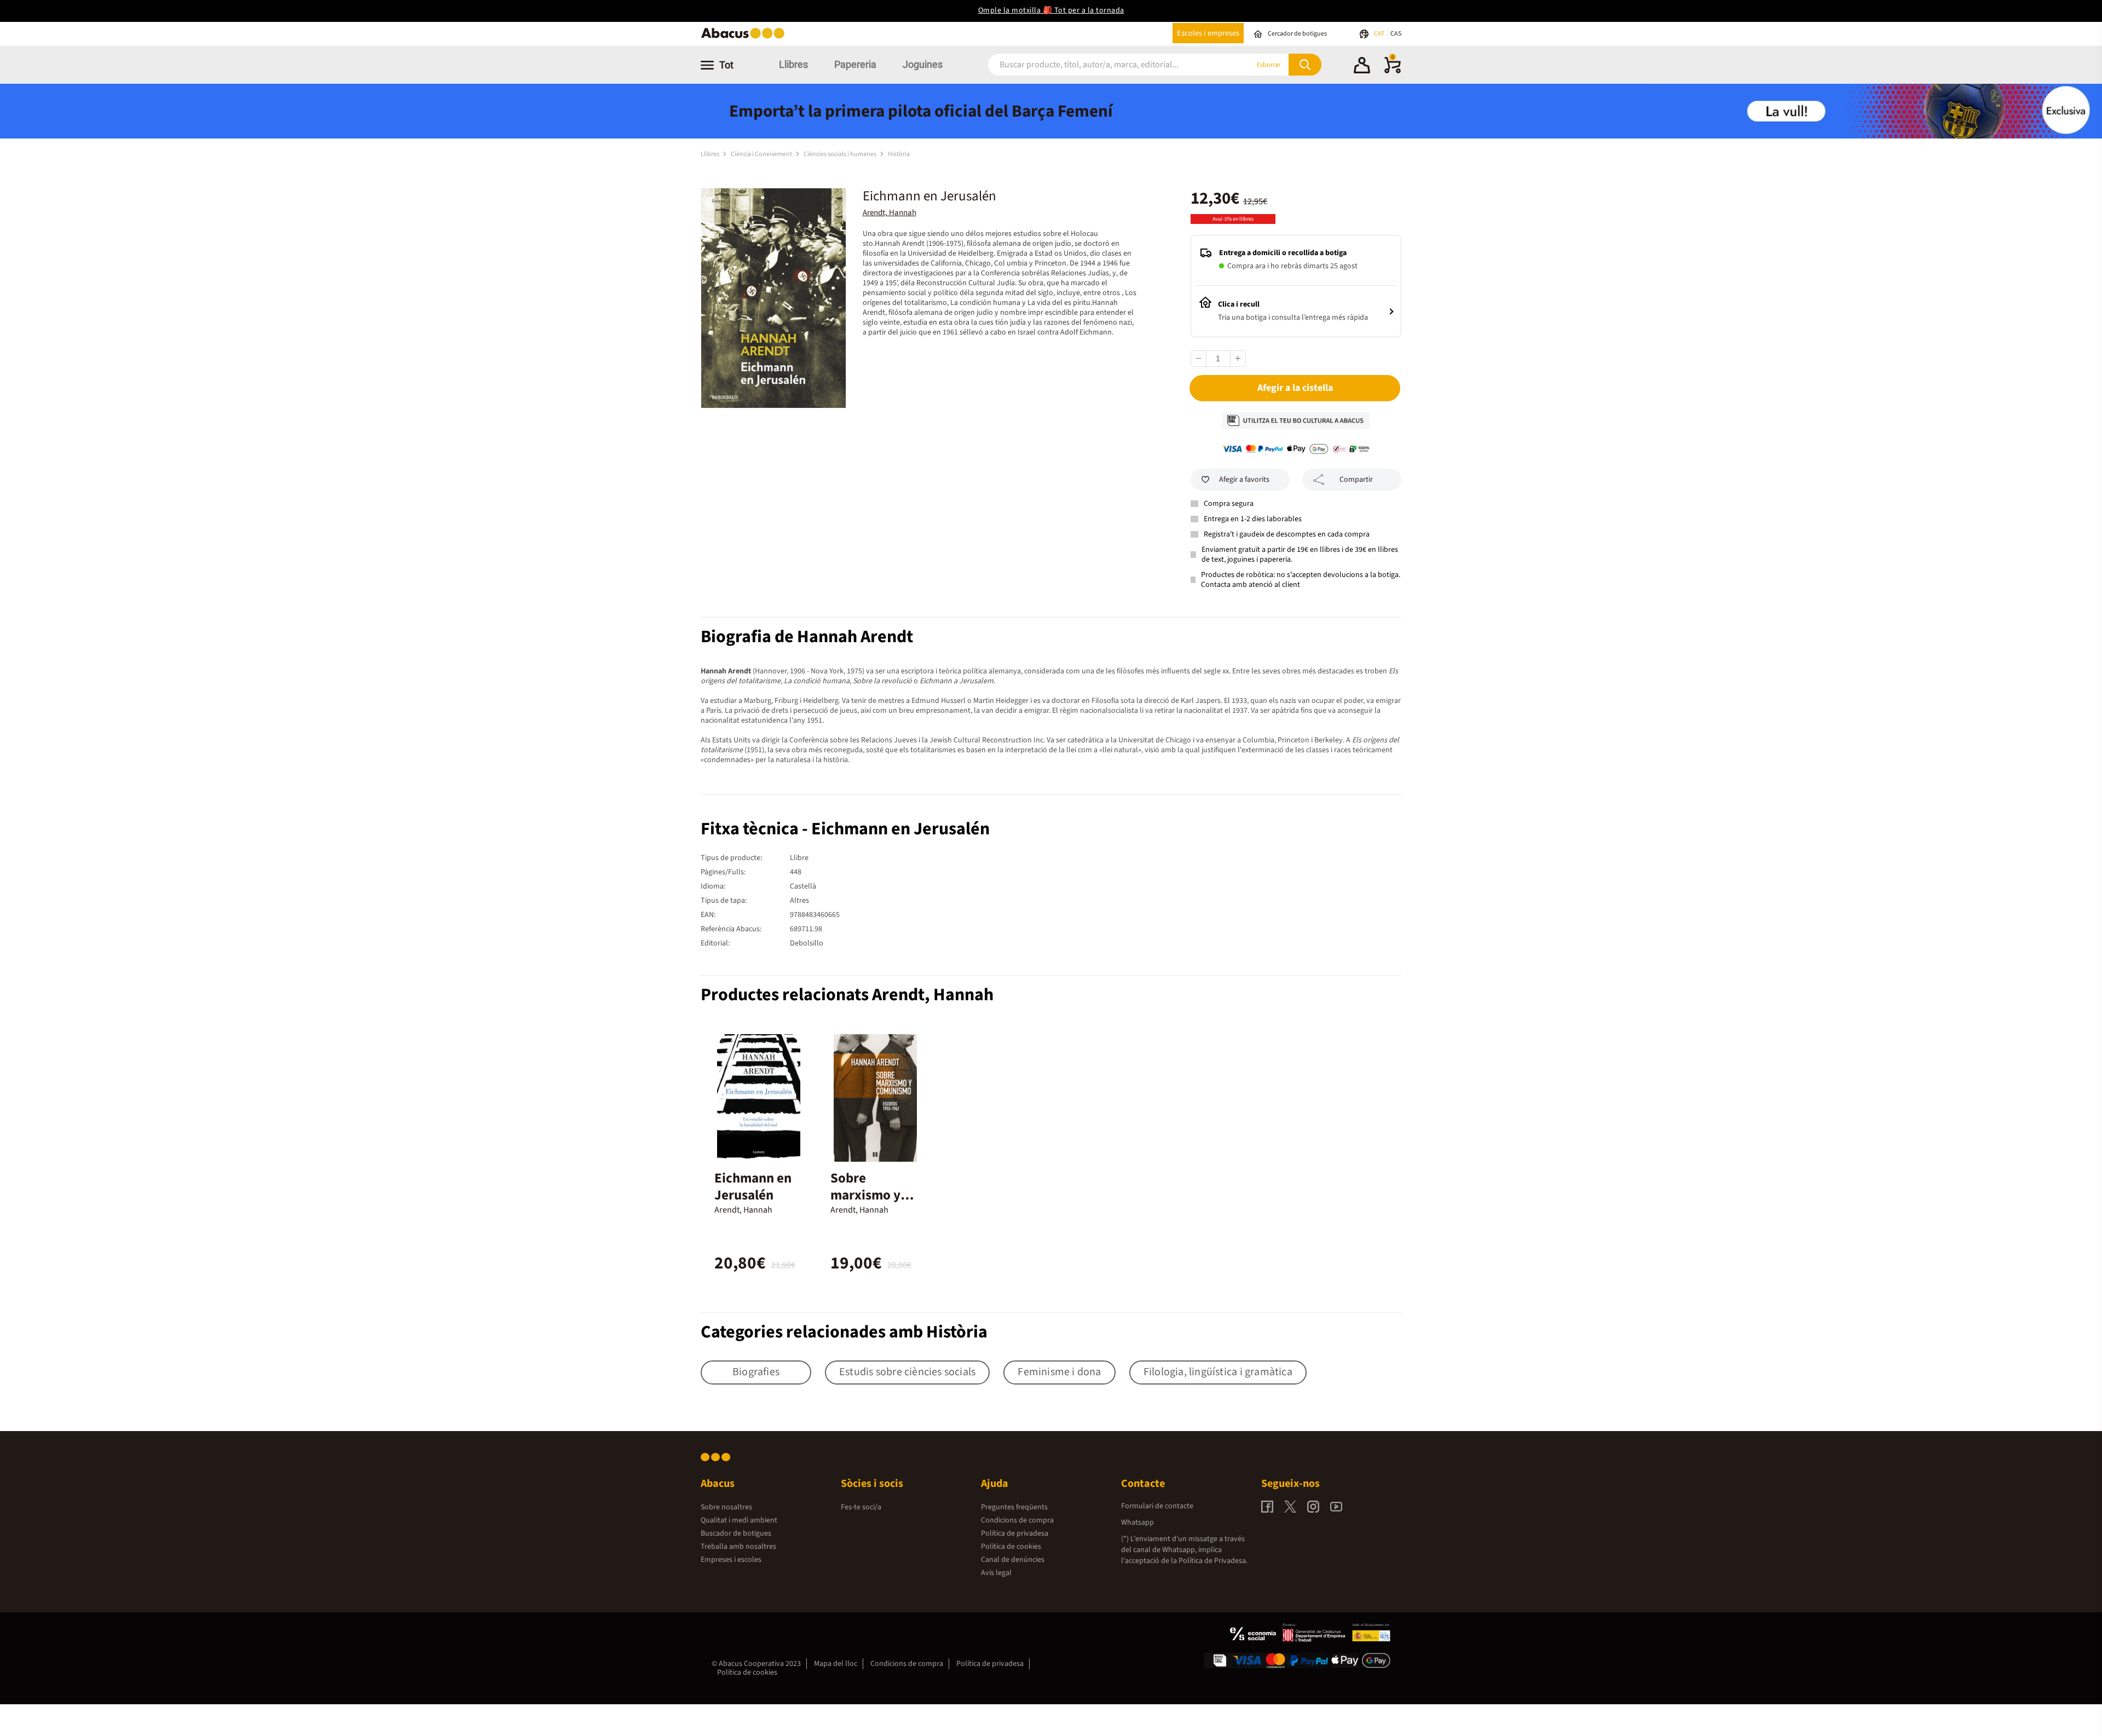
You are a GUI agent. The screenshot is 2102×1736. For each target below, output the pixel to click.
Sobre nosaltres (726, 1507)
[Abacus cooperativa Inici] (746, 38)
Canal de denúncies (1013, 1560)
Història (899, 154)
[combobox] (1105, 65)
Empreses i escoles (731, 1560)
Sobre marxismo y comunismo (865, 1195)
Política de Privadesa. (1213, 1561)
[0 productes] (1393, 71)
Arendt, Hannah (890, 213)
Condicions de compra (1017, 1520)
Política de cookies (1011, 1547)
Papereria (855, 64)
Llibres (793, 64)
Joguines (923, 64)
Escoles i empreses (1208, 33)
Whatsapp (1137, 1522)
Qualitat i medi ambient (739, 1520)
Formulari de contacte (1157, 1506)
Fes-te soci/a (861, 1507)
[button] (1362, 67)
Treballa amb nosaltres (738, 1547)
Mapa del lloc (836, 1664)
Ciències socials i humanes (841, 154)
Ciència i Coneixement (762, 154)
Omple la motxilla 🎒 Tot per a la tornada (1051, 10)
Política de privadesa (1015, 1533)
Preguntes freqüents (1014, 1507)
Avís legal (996, 1573)
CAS (1396, 34)
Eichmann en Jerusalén (753, 1187)
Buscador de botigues (736, 1533)
